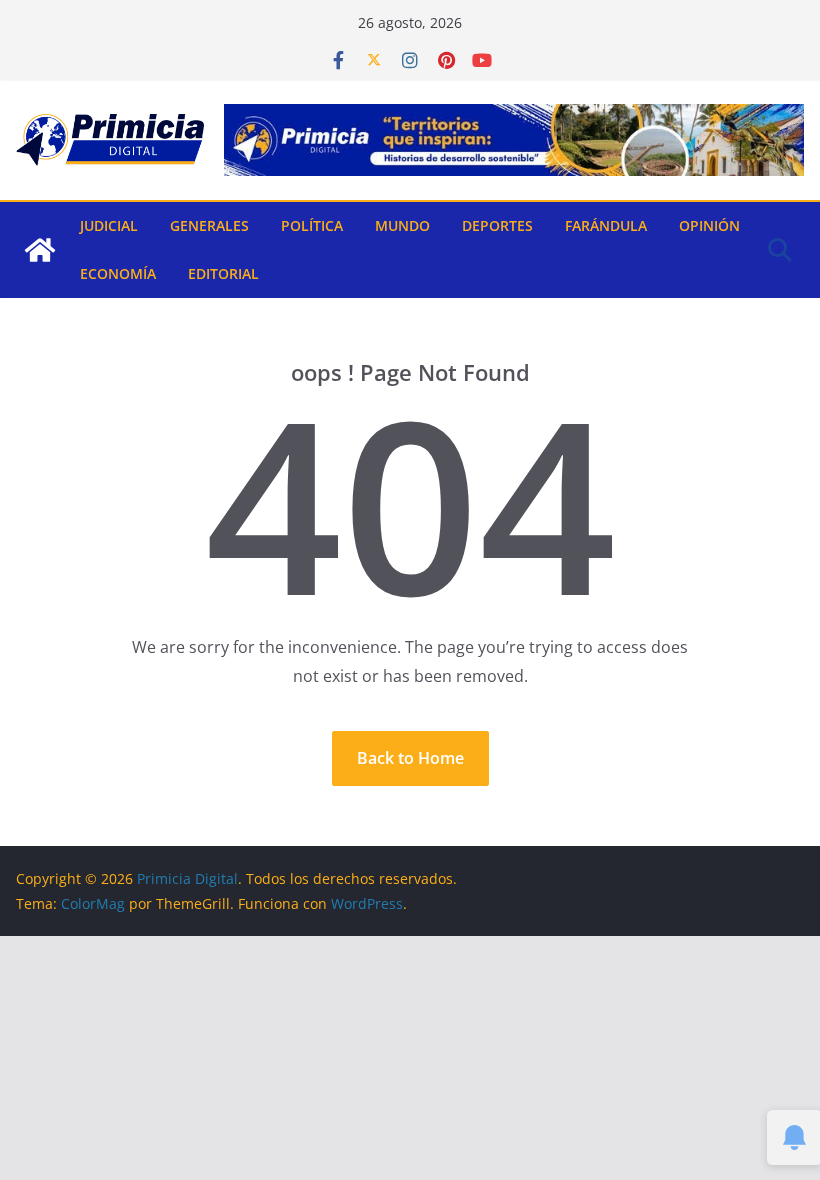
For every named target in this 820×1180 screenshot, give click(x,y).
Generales (209, 225)
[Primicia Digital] (40, 250)
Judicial (109, 225)
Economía (118, 273)
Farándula (606, 225)
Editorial (223, 273)
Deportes (497, 225)
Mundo (402, 225)
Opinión (709, 225)
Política (312, 225)
